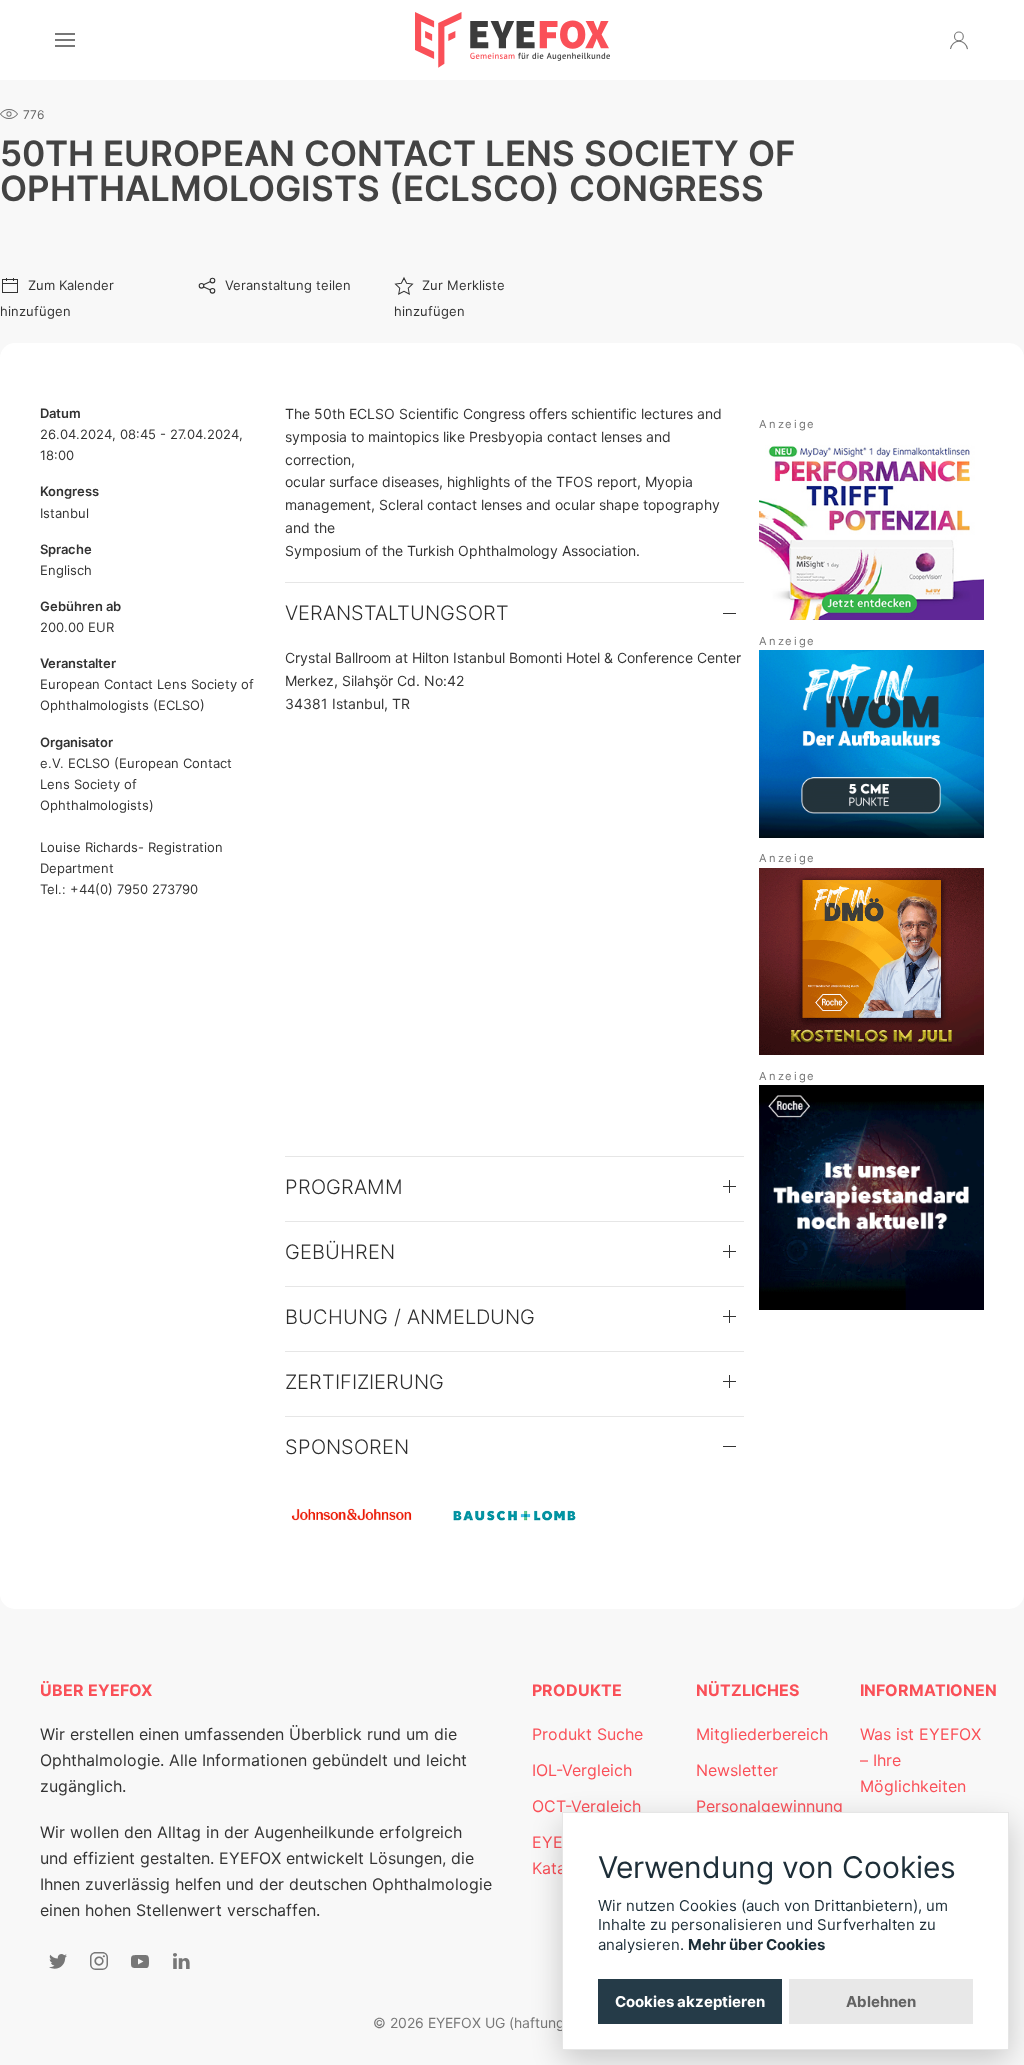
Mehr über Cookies (756, 1944)
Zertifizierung (364, 1382)
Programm (344, 1187)
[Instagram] (99, 1961)
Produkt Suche (587, 1734)
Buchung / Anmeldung (410, 1317)
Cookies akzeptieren (690, 2001)
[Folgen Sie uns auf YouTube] (140, 1961)
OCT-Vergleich (586, 1806)
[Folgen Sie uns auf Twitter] (58, 1961)
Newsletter (737, 1770)
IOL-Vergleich (582, 1770)
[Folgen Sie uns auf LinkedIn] (181, 1961)
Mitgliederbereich (762, 1734)
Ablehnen (881, 2001)
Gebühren (340, 1252)
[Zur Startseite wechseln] (512, 40)
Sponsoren (347, 1447)
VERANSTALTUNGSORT (397, 613)
